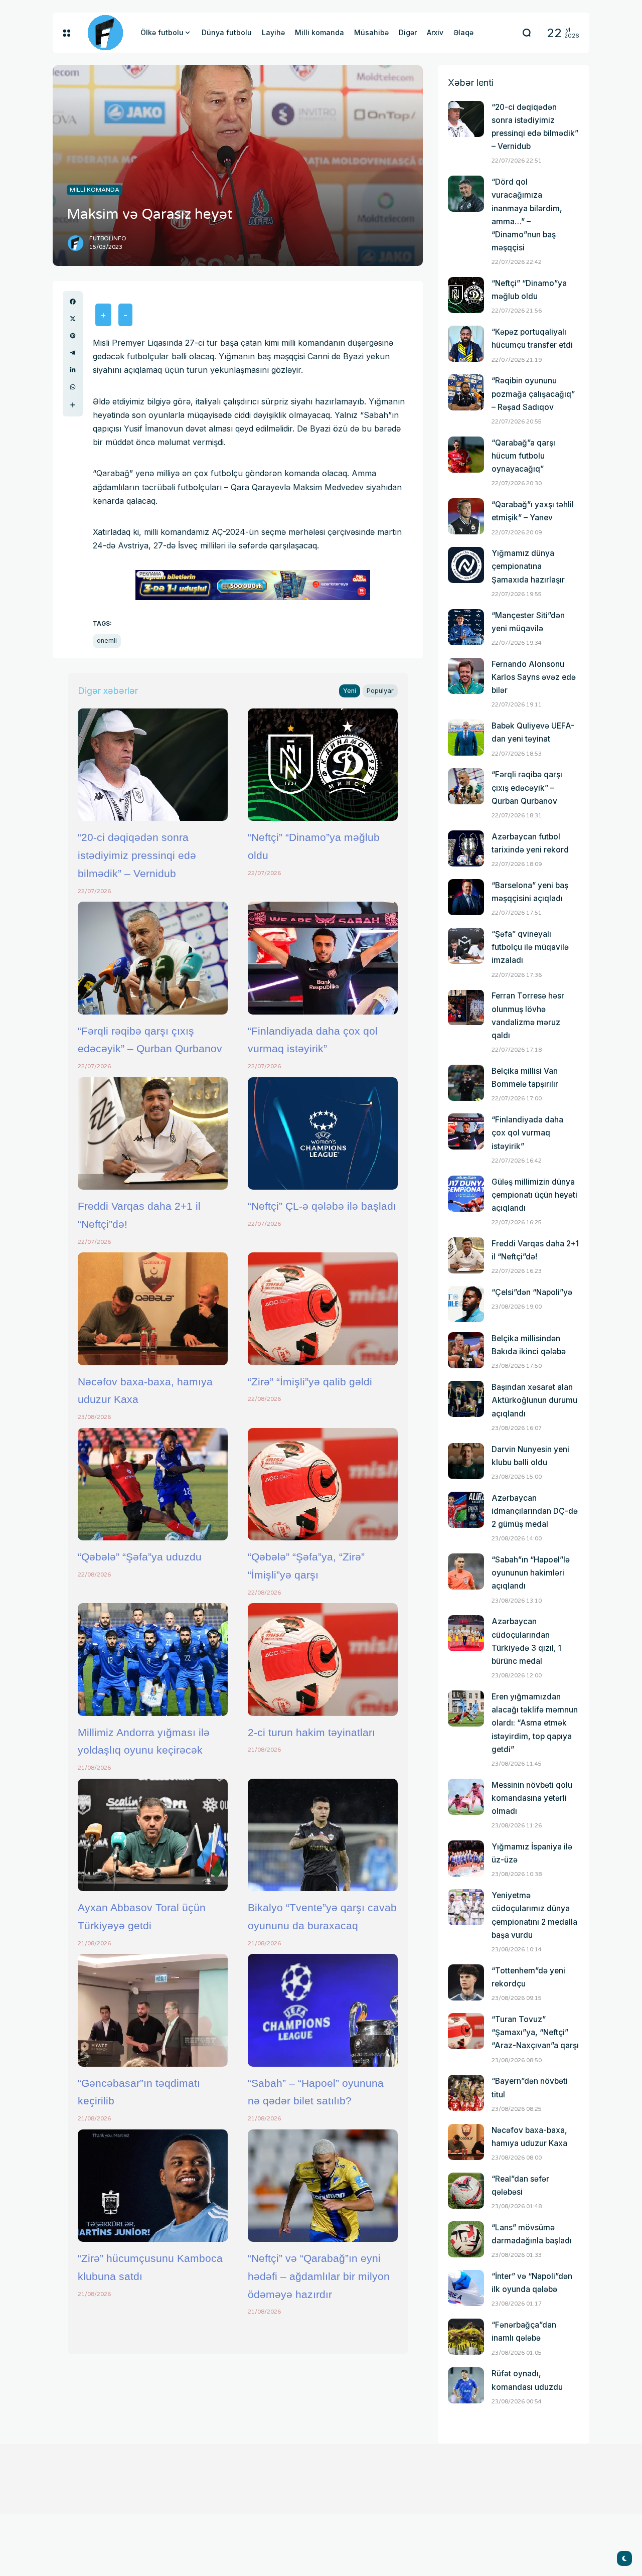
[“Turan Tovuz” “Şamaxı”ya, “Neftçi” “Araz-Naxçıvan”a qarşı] (466, 2031)
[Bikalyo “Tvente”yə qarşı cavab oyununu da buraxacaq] (323, 1835)
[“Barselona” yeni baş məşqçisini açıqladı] (466, 897)
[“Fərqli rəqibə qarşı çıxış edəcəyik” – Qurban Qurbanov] (153, 958)
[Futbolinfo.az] (105, 33)
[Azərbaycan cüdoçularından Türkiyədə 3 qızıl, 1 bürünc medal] (466, 1633)
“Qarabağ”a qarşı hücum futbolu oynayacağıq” (523, 456)
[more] (73, 405)
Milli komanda (95, 190)
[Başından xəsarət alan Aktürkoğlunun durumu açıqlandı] (466, 1399)
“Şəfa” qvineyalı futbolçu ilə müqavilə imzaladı (530, 947)
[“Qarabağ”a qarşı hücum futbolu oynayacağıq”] (466, 455)
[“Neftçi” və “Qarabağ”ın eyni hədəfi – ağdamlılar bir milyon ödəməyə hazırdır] (323, 2186)
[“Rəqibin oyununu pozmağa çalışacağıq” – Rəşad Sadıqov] (466, 392)
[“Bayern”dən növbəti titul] (466, 2093)
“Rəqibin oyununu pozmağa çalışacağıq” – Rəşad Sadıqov (533, 394)
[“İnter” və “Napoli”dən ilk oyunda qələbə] (466, 2288)
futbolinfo (108, 239)
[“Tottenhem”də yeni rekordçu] (466, 1982)
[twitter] (73, 319)
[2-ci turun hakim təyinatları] (323, 1659)
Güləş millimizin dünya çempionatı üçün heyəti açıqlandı (534, 1195)
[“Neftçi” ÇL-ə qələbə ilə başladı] (323, 1133)
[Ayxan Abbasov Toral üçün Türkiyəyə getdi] (153, 1835)
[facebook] (73, 302)
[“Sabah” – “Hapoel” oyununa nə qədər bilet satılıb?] (323, 2010)
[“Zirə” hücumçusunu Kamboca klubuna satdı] (153, 2186)
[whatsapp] (73, 387)
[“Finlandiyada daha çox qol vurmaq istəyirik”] (323, 958)
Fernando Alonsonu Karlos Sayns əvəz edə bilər (534, 677)
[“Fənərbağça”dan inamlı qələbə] (466, 2337)
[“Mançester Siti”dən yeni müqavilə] (466, 627)
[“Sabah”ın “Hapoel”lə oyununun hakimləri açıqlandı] (466, 1571)
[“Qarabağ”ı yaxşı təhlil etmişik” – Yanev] (466, 516)
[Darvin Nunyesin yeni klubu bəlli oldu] (466, 1461)
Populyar (380, 691)
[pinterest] (73, 336)
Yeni (350, 691)
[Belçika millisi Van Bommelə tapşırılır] (466, 1083)
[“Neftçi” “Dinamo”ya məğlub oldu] (323, 765)
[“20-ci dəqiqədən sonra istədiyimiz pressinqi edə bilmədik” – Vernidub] (153, 765)
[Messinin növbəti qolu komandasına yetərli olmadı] (466, 1797)
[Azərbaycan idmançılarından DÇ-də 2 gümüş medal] (466, 1510)
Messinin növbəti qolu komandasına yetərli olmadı (532, 1798)
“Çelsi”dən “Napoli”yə (532, 1292)
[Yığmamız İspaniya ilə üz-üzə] (466, 1858)
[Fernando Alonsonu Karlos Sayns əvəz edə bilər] (466, 676)
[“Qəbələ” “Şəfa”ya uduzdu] (153, 1484)
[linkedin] (73, 370)
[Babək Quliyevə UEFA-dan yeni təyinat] (466, 738)
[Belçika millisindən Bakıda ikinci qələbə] (466, 1350)
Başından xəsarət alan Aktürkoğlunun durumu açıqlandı (534, 1400)
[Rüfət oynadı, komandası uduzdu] (466, 2385)
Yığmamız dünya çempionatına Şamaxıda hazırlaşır (528, 566)
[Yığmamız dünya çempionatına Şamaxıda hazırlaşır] (466, 565)
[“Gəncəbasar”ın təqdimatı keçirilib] (153, 2010)
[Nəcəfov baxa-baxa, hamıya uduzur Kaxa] (153, 1309)
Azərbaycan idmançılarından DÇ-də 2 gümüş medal (535, 1511)
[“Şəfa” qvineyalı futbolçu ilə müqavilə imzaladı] (466, 946)
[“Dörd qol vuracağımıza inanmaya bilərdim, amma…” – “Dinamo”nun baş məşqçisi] (466, 194)
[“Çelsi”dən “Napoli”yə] (466, 1304)
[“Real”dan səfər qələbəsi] (466, 2191)
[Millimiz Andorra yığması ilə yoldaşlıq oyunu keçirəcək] (153, 1659)
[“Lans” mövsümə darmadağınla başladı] (466, 2239)
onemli (107, 640)
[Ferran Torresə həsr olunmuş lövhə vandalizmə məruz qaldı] (466, 1008)
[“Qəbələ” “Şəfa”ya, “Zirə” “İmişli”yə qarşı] (323, 1484)
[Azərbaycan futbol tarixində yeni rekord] (466, 848)
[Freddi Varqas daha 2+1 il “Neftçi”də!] (153, 1133)
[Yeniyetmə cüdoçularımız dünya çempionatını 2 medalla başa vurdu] (466, 1907)
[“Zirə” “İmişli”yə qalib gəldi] (323, 1309)
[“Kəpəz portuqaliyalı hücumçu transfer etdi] (466, 344)
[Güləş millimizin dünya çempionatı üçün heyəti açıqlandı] (466, 1194)
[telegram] (73, 353)
